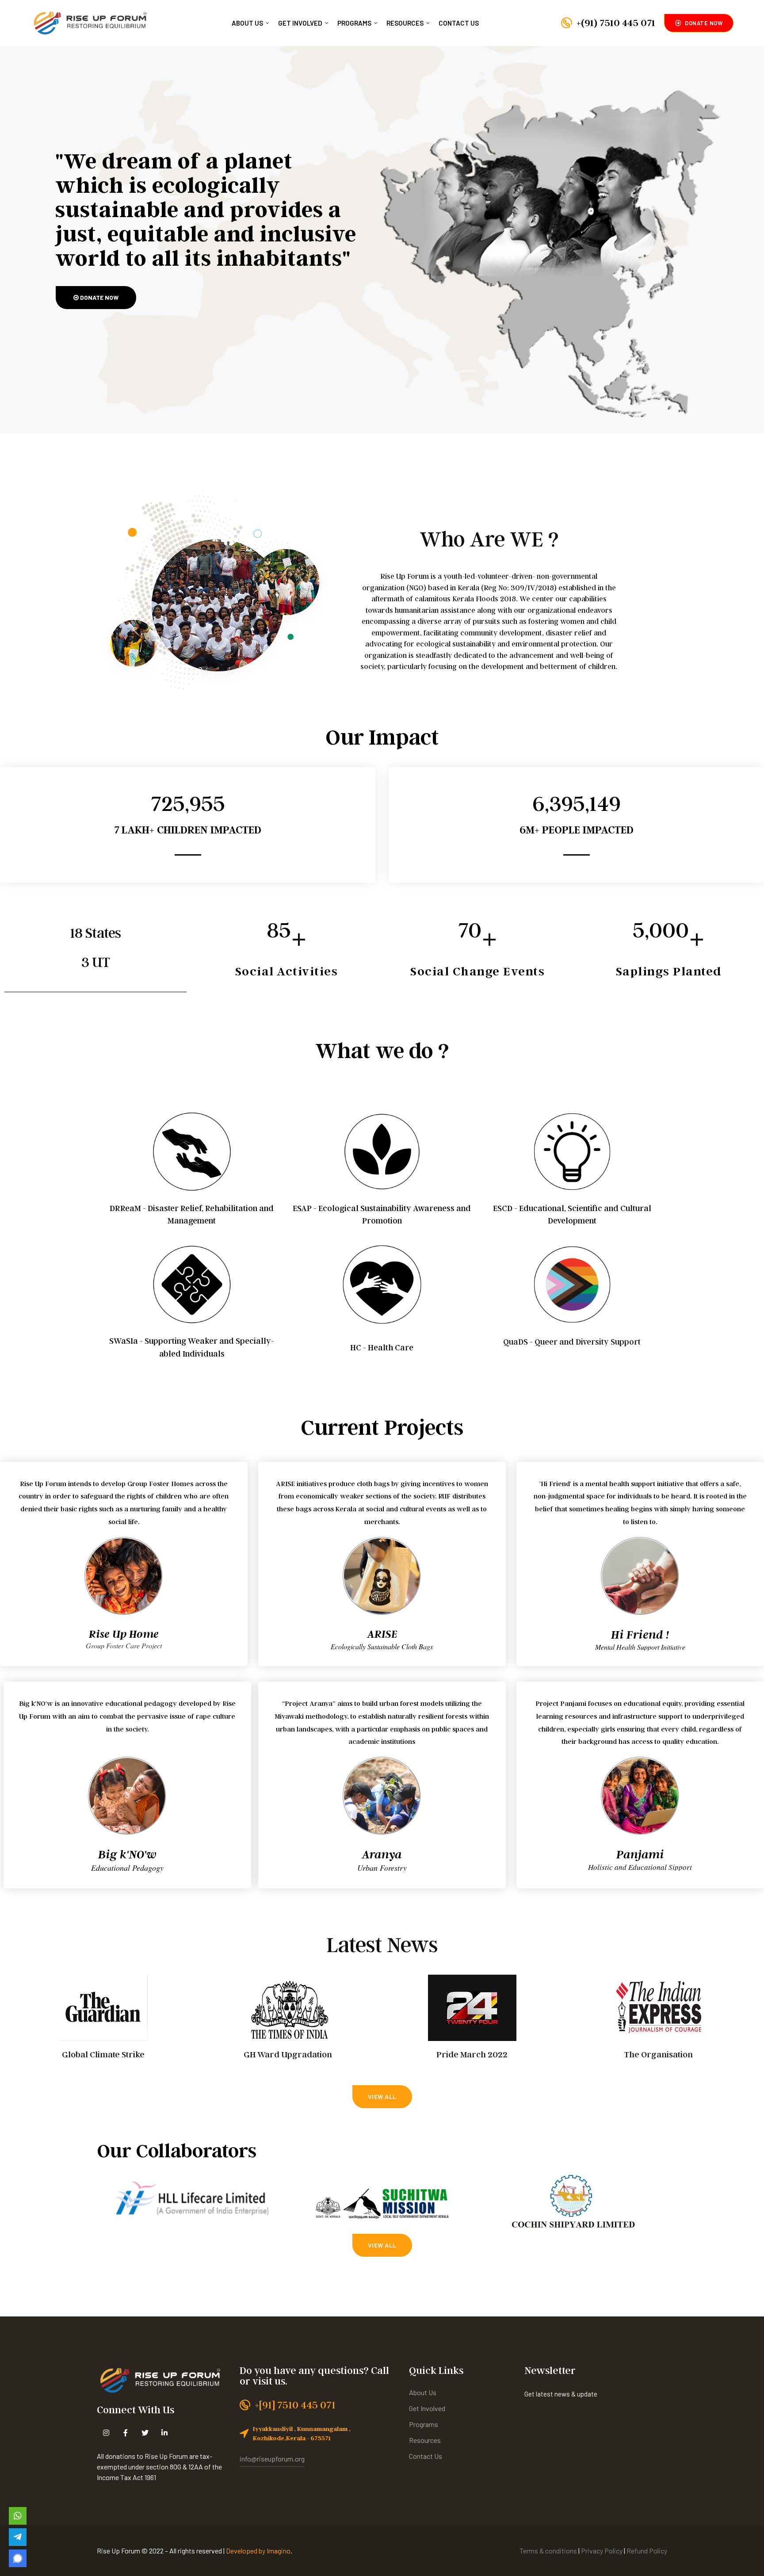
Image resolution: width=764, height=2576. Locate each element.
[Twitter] (145, 2433)
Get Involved (300, 23)
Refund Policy (647, 2551)
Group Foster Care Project (124, 1646)
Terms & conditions (548, 2551)
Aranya (382, 1854)
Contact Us (459, 23)
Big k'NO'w (127, 1854)
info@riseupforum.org (272, 2459)
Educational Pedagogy (127, 1868)
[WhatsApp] (18, 2516)
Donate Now (99, 297)
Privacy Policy (602, 2551)
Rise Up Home (124, 1634)
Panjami (640, 1854)
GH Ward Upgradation (288, 2054)
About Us (247, 23)
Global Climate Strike (103, 2054)
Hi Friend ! (640, 1634)
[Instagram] (106, 2433)
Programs (354, 23)
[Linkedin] (164, 2433)
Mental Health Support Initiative (640, 1647)
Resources (405, 23)
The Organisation (659, 2054)
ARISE (382, 1634)
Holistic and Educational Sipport (640, 1867)
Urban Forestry (382, 1868)
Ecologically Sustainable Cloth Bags (382, 1646)
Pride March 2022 (472, 2054)
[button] (699, 23)
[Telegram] (18, 2537)
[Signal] (18, 2558)
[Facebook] (125, 2433)
